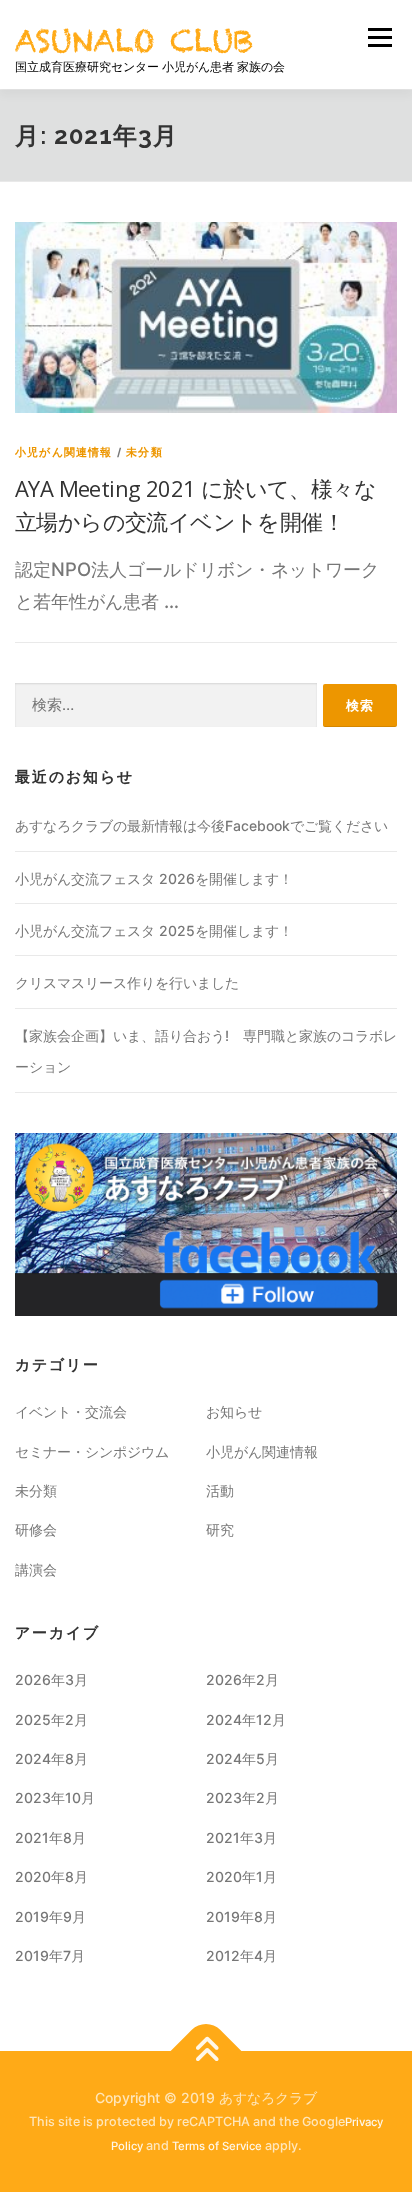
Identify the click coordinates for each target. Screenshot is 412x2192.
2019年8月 (241, 1916)
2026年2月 (242, 1679)
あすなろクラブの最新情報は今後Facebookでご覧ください (201, 825)
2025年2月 (51, 1719)
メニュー (379, 37)
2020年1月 (241, 1876)
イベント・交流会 (71, 1411)
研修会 (36, 1529)
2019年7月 (50, 1955)
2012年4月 (241, 1955)
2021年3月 (241, 1837)
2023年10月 (55, 1797)
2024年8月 (51, 1758)
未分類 (144, 452)
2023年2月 (242, 1797)
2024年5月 (242, 1758)
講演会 (36, 1569)
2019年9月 (50, 1916)
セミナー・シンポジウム (92, 1451)
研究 (220, 1529)
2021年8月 (50, 1837)
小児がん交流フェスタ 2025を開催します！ (154, 930)
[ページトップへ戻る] (206, 2050)
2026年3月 (51, 1679)
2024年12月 (246, 1719)
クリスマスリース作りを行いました (127, 982)
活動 (220, 1490)
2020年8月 (51, 1876)
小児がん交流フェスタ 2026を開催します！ (154, 878)
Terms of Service (217, 2146)
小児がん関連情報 (64, 452)
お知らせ (234, 1411)
